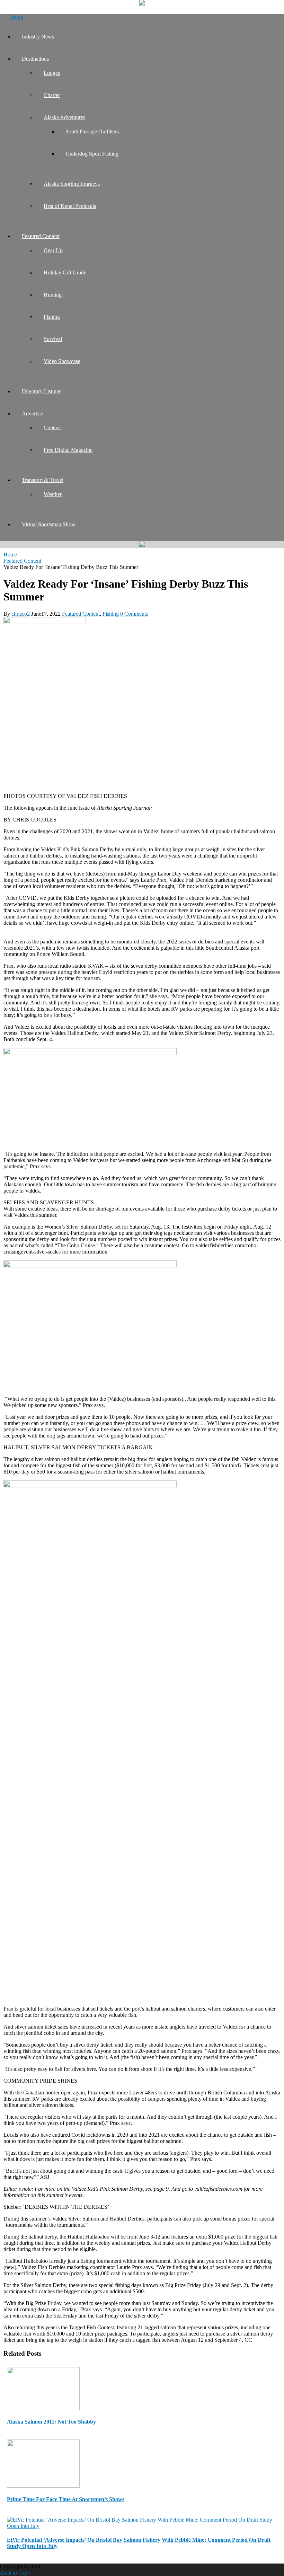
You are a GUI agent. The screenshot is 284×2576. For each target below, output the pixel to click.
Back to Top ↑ (16, 2573)
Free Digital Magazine (68, 450)
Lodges (52, 73)
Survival (53, 339)
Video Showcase (62, 361)
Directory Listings (42, 391)
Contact (52, 428)
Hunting (53, 295)
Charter (52, 95)
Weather (53, 494)
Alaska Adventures (64, 117)
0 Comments (134, 614)
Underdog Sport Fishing (92, 154)
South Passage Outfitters (92, 131)
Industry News (38, 37)
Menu (17, 17)
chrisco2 (21, 614)
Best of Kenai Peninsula (70, 206)
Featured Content (41, 236)
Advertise (32, 414)
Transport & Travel (43, 480)
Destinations (35, 59)
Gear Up (53, 250)
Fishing (52, 317)
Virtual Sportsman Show (49, 524)
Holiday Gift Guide (65, 272)
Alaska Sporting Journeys (72, 184)
